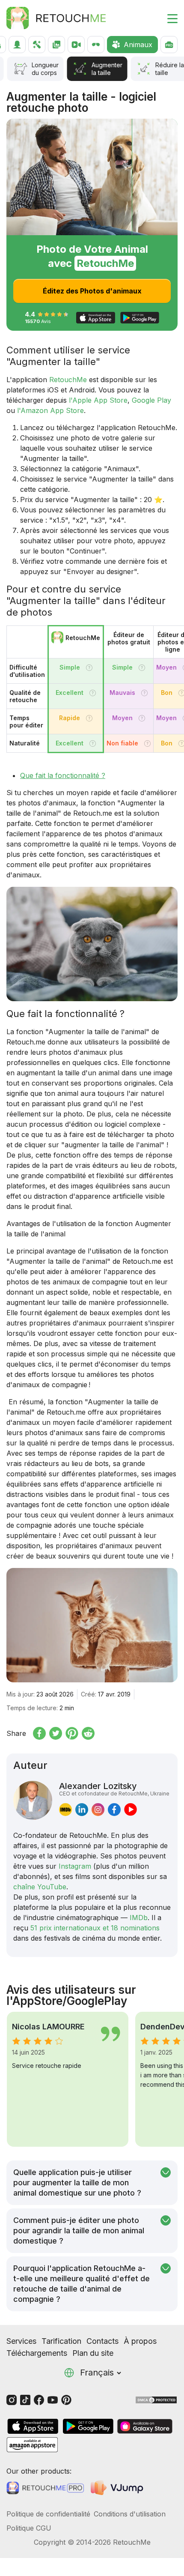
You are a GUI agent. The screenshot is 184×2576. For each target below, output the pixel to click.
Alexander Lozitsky (114, 1789)
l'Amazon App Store (50, 410)
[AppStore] (33, 2426)
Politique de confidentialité (48, 2514)
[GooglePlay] (88, 2426)
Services (21, 2341)
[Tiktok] (25, 2399)
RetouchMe (68, 380)
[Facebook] (39, 2399)
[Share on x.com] (56, 1733)
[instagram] (98, 1810)
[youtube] (131, 1810)
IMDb (139, 1918)
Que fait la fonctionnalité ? (63, 775)
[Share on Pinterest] (72, 1733)
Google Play (151, 400)
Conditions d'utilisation (130, 2514)
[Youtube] (53, 2399)
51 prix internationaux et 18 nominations (95, 1928)
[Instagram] (12, 2399)
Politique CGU (29, 2528)
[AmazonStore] (32, 2445)
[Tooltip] (89, 668)
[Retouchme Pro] (45, 2488)
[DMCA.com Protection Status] (156, 2399)
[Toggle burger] (167, 18)
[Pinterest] (66, 2399)
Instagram (75, 1866)
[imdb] (65, 1810)
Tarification (61, 2341)
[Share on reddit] (88, 1733)
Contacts (102, 2341)
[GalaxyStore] (145, 2426)
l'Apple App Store (98, 400)
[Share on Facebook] (39, 1733)
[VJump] (118, 2488)
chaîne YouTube (40, 1887)
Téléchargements (37, 2353)
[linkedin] (82, 1810)
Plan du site (93, 2353)
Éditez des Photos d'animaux (92, 291)
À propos (140, 2341)
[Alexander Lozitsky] (33, 1800)
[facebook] (114, 1810)
